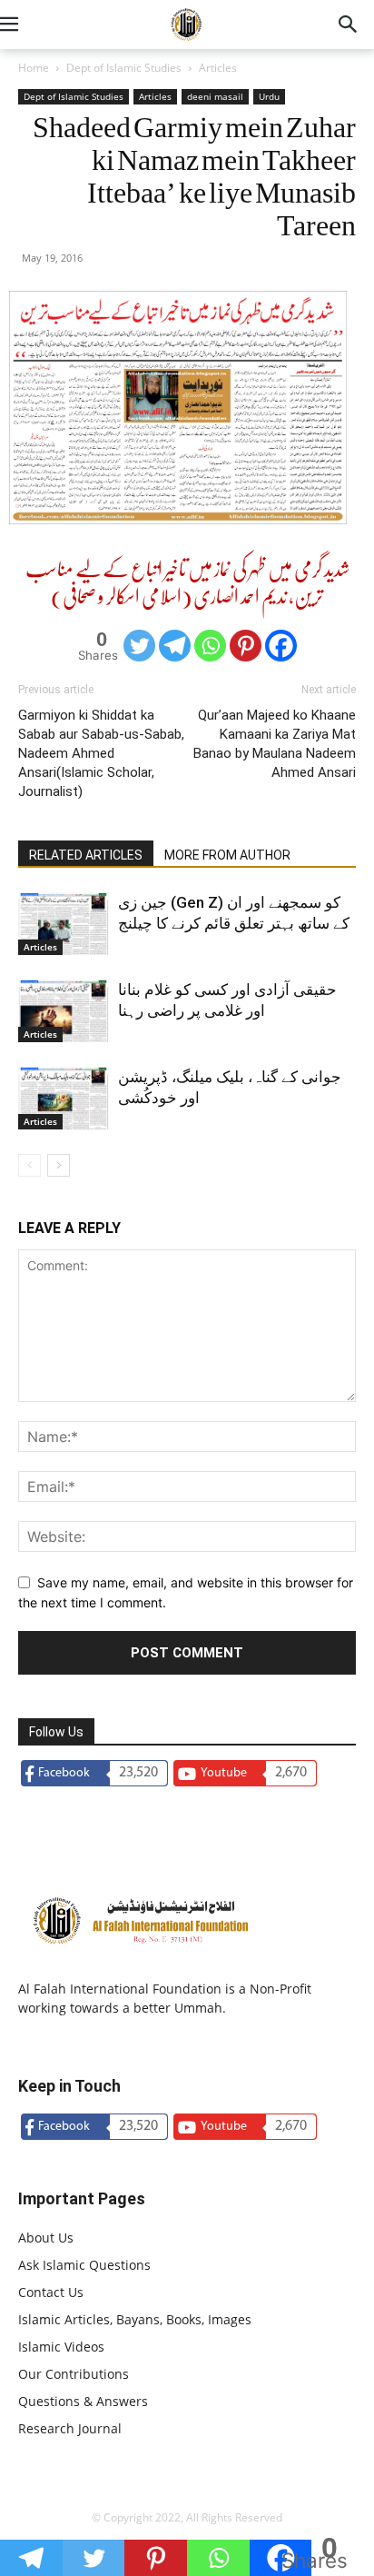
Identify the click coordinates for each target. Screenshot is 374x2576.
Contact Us (51, 2292)
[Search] (349, 25)
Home (34, 68)
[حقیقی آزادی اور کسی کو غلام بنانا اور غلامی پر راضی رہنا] (64, 1011)
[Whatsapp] (210, 646)
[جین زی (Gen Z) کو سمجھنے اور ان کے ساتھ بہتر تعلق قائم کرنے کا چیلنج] (64, 924)
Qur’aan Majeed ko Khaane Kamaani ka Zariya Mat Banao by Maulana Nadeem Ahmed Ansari (275, 744)
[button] (31, 25)
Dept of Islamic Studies (124, 68)
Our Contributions (74, 2374)
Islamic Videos (61, 2347)
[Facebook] (281, 646)
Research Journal (70, 2428)
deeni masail (215, 96)
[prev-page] (30, 1165)
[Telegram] (175, 646)
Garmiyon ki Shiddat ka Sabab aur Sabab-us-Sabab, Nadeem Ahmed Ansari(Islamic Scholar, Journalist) (101, 753)
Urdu (269, 96)
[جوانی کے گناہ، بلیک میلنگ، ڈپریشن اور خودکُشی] (64, 1098)
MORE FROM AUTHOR (227, 855)
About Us (46, 2238)
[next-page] (59, 1165)
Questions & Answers (83, 2401)
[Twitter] (139, 646)
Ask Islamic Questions (84, 2265)
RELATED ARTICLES (86, 855)
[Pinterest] (246, 646)
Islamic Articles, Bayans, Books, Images (135, 2319)
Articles (218, 68)
